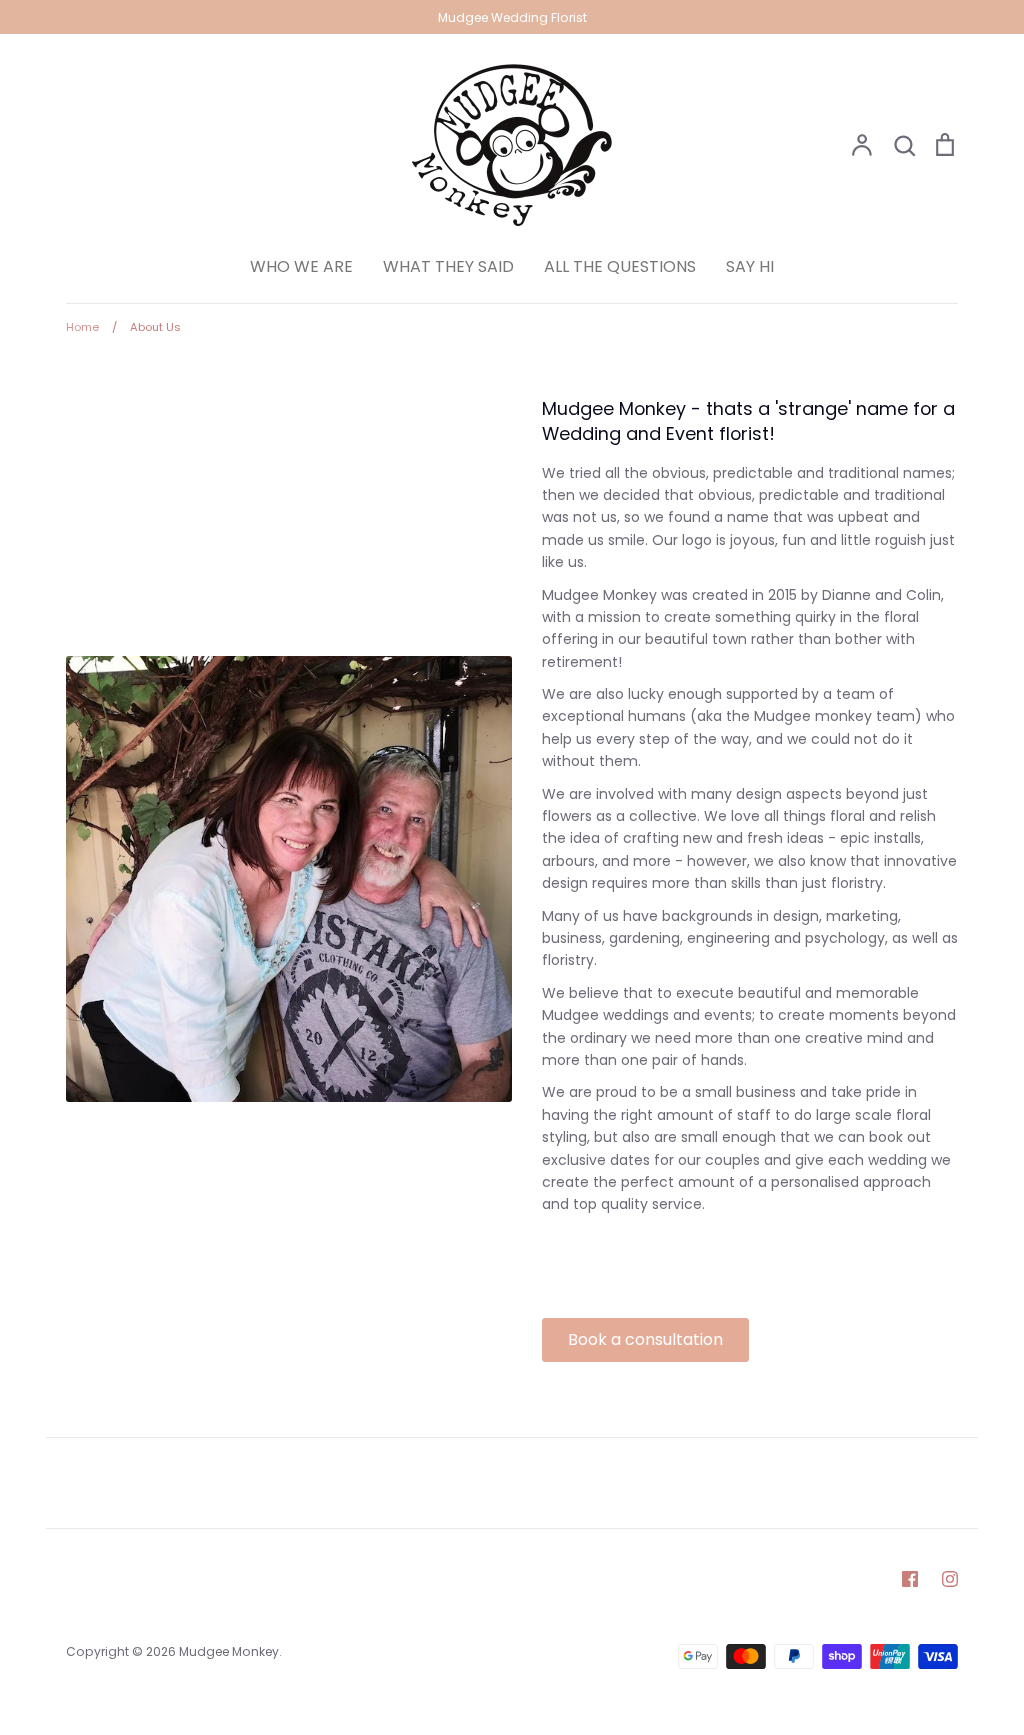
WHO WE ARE (301, 266)
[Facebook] (910, 1579)
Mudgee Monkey (229, 1651)
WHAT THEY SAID (448, 266)
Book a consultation (645, 1339)
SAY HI (750, 266)
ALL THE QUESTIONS (620, 266)
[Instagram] (950, 1579)
